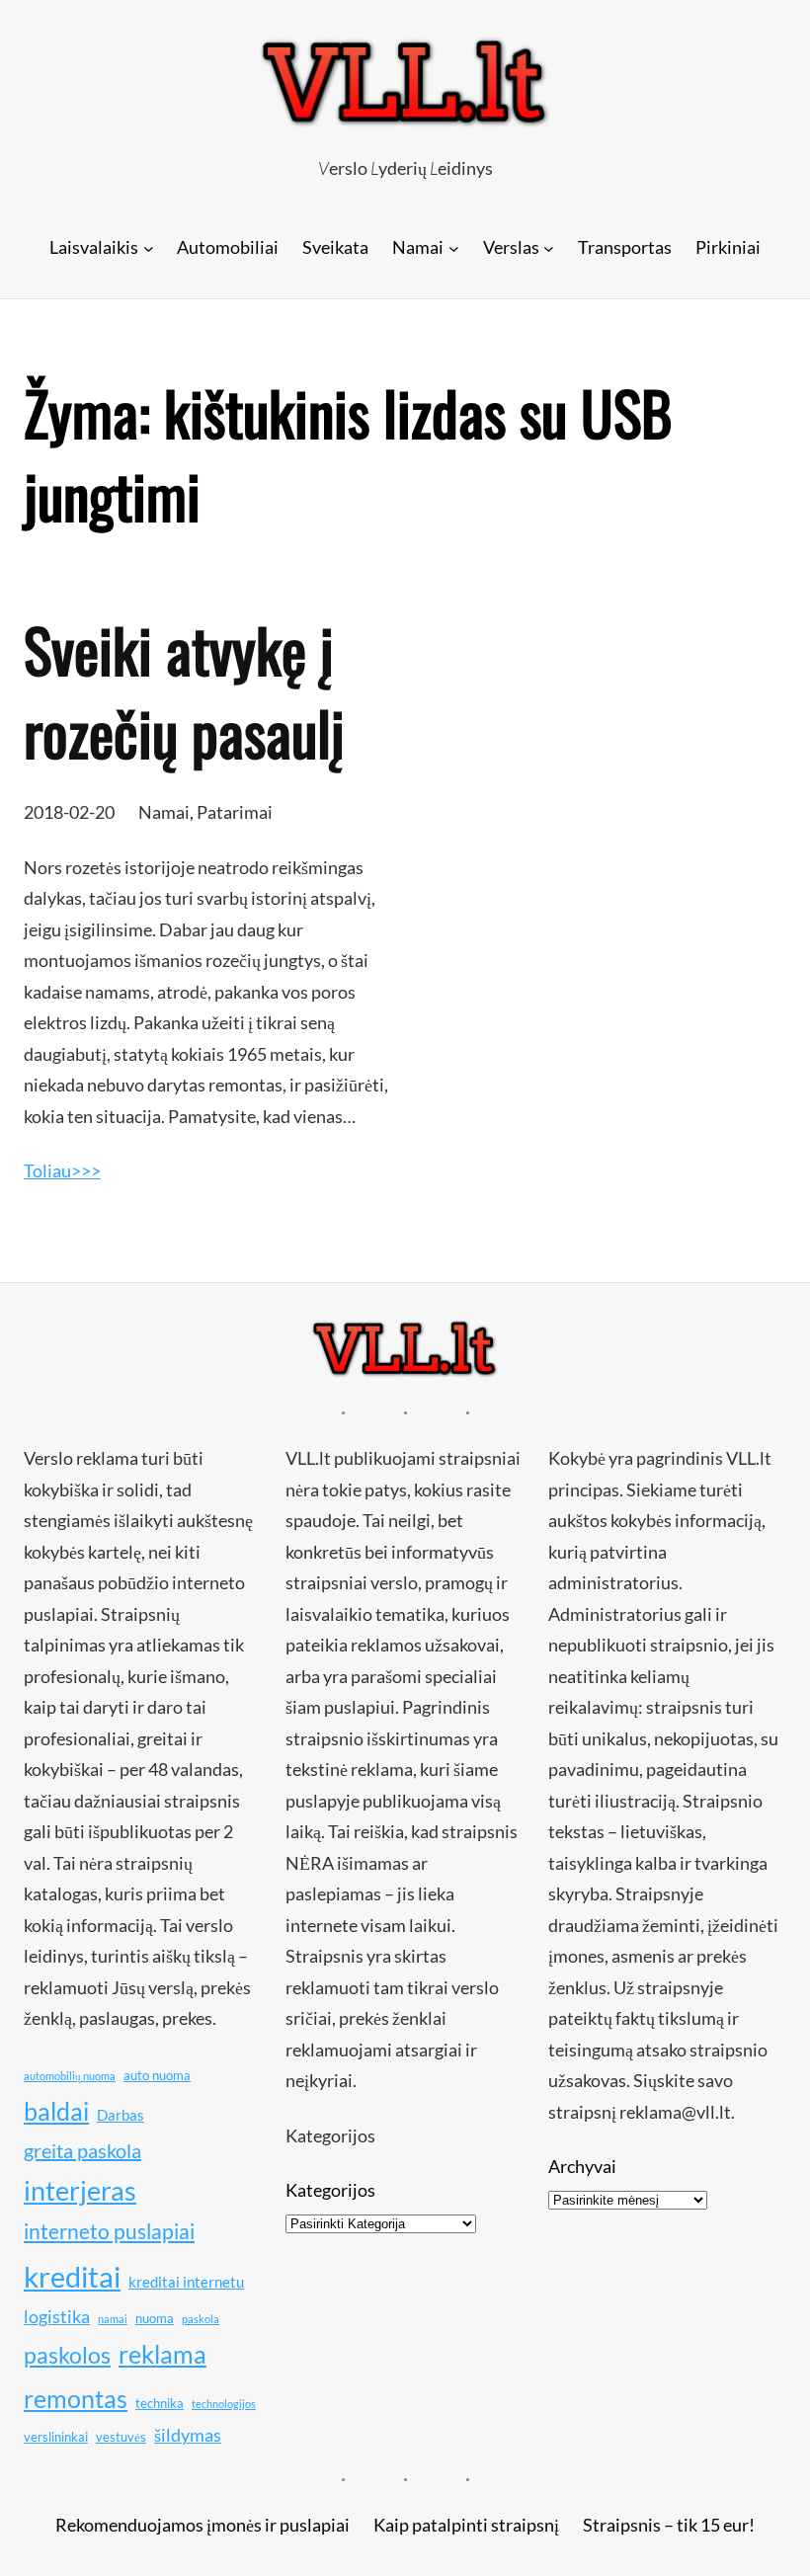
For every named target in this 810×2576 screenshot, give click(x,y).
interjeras (80, 2191)
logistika (57, 2316)
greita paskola (82, 2150)
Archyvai (582, 2166)
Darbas (121, 2115)
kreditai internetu (186, 2282)
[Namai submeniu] (454, 247)
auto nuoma (157, 2075)
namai (113, 2319)
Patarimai (235, 812)
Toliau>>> (62, 1170)
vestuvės (121, 2437)
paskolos (67, 2355)
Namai (164, 812)
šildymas (188, 2435)
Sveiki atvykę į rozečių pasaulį (184, 690)
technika (160, 2403)
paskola (201, 2319)
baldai (56, 2111)
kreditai (72, 2276)
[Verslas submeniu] (549, 247)
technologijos (224, 2404)
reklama (162, 2354)
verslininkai (56, 2437)
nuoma (155, 2318)
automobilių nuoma (70, 2076)
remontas (76, 2398)
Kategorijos (330, 2190)
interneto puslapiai (109, 2231)
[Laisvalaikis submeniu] (149, 247)
